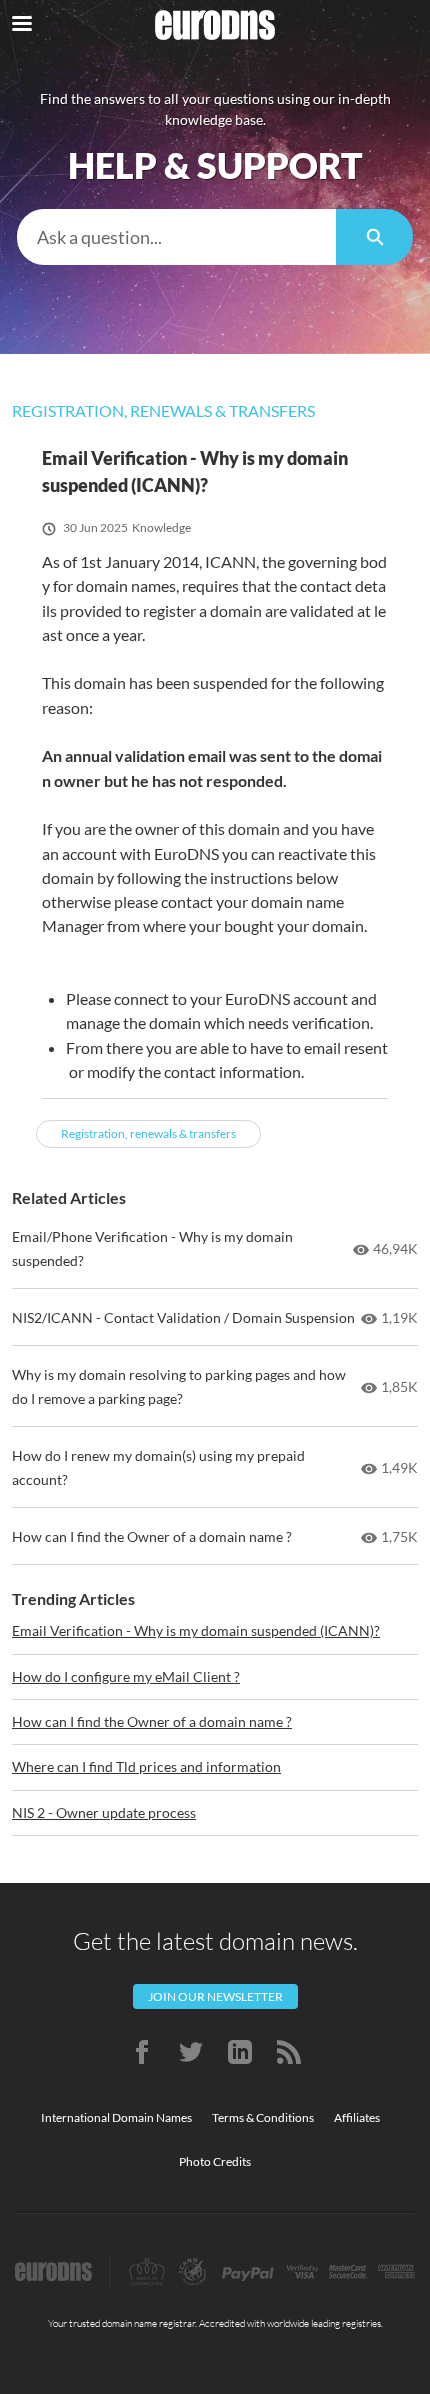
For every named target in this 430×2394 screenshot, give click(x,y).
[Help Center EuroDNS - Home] (215, 25)
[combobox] (176, 237)
